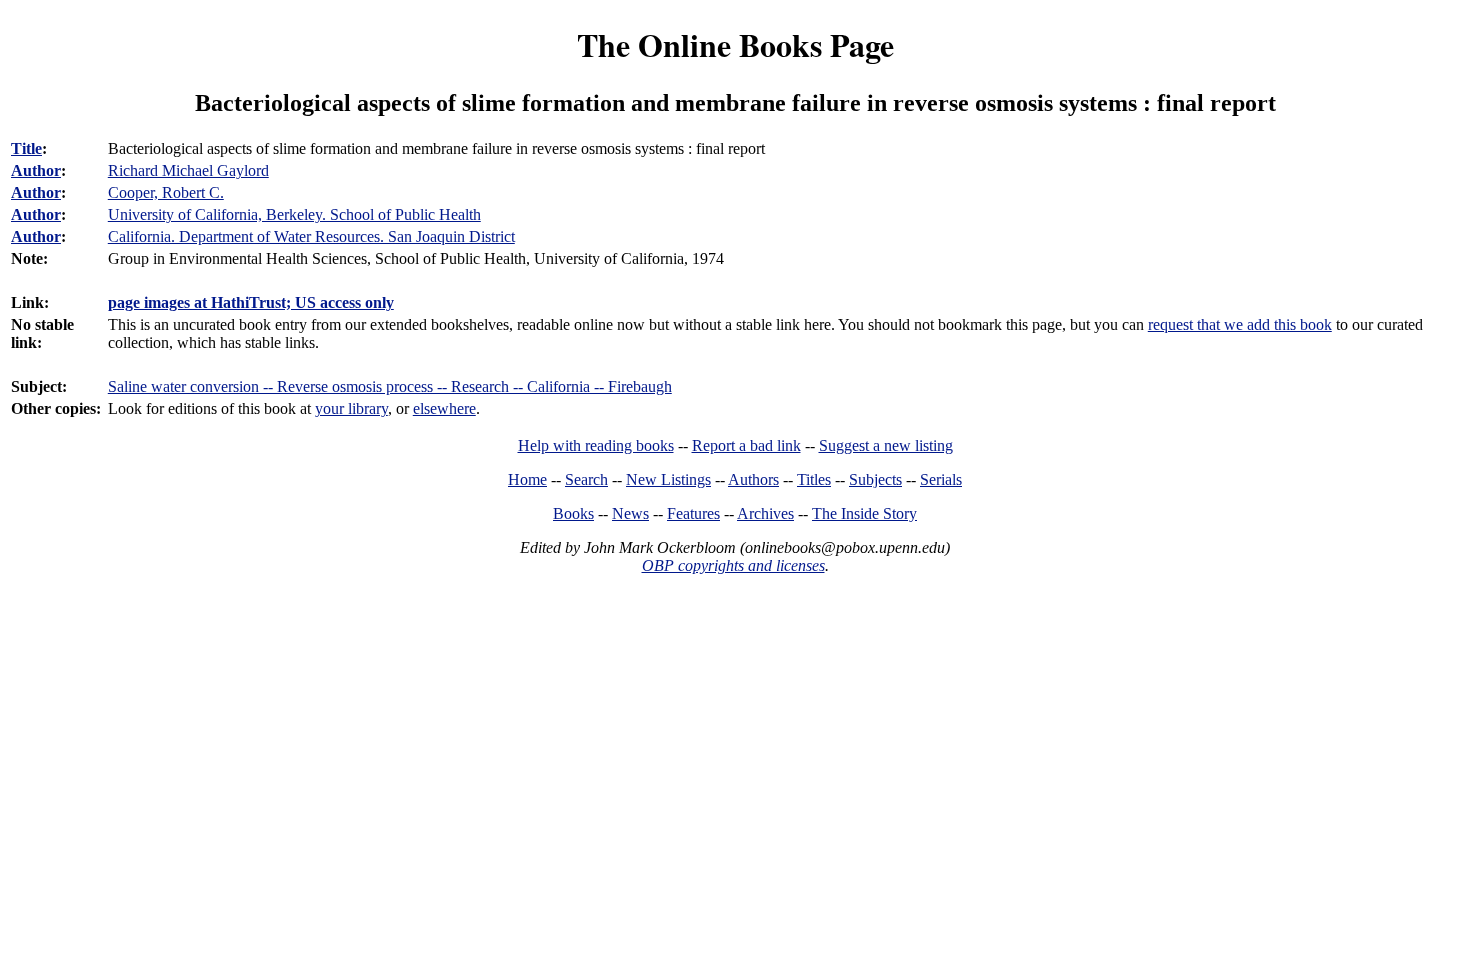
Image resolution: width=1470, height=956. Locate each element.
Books (573, 513)
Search (586, 479)
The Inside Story (864, 513)
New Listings (668, 479)
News (630, 513)
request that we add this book (1240, 324)
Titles (814, 479)
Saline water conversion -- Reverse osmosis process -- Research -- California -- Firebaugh (390, 386)
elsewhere (444, 408)
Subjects (875, 479)
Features (693, 513)
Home (527, 479)
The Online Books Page (735, 44)
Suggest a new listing (886, 445)
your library (351, 408)
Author (36, 170)
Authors (753, 479)
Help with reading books (596, 445)
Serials (941, 479)
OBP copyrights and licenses (733, 565)
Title (26, 148)
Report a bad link (746, 445)
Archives (765, 513)
